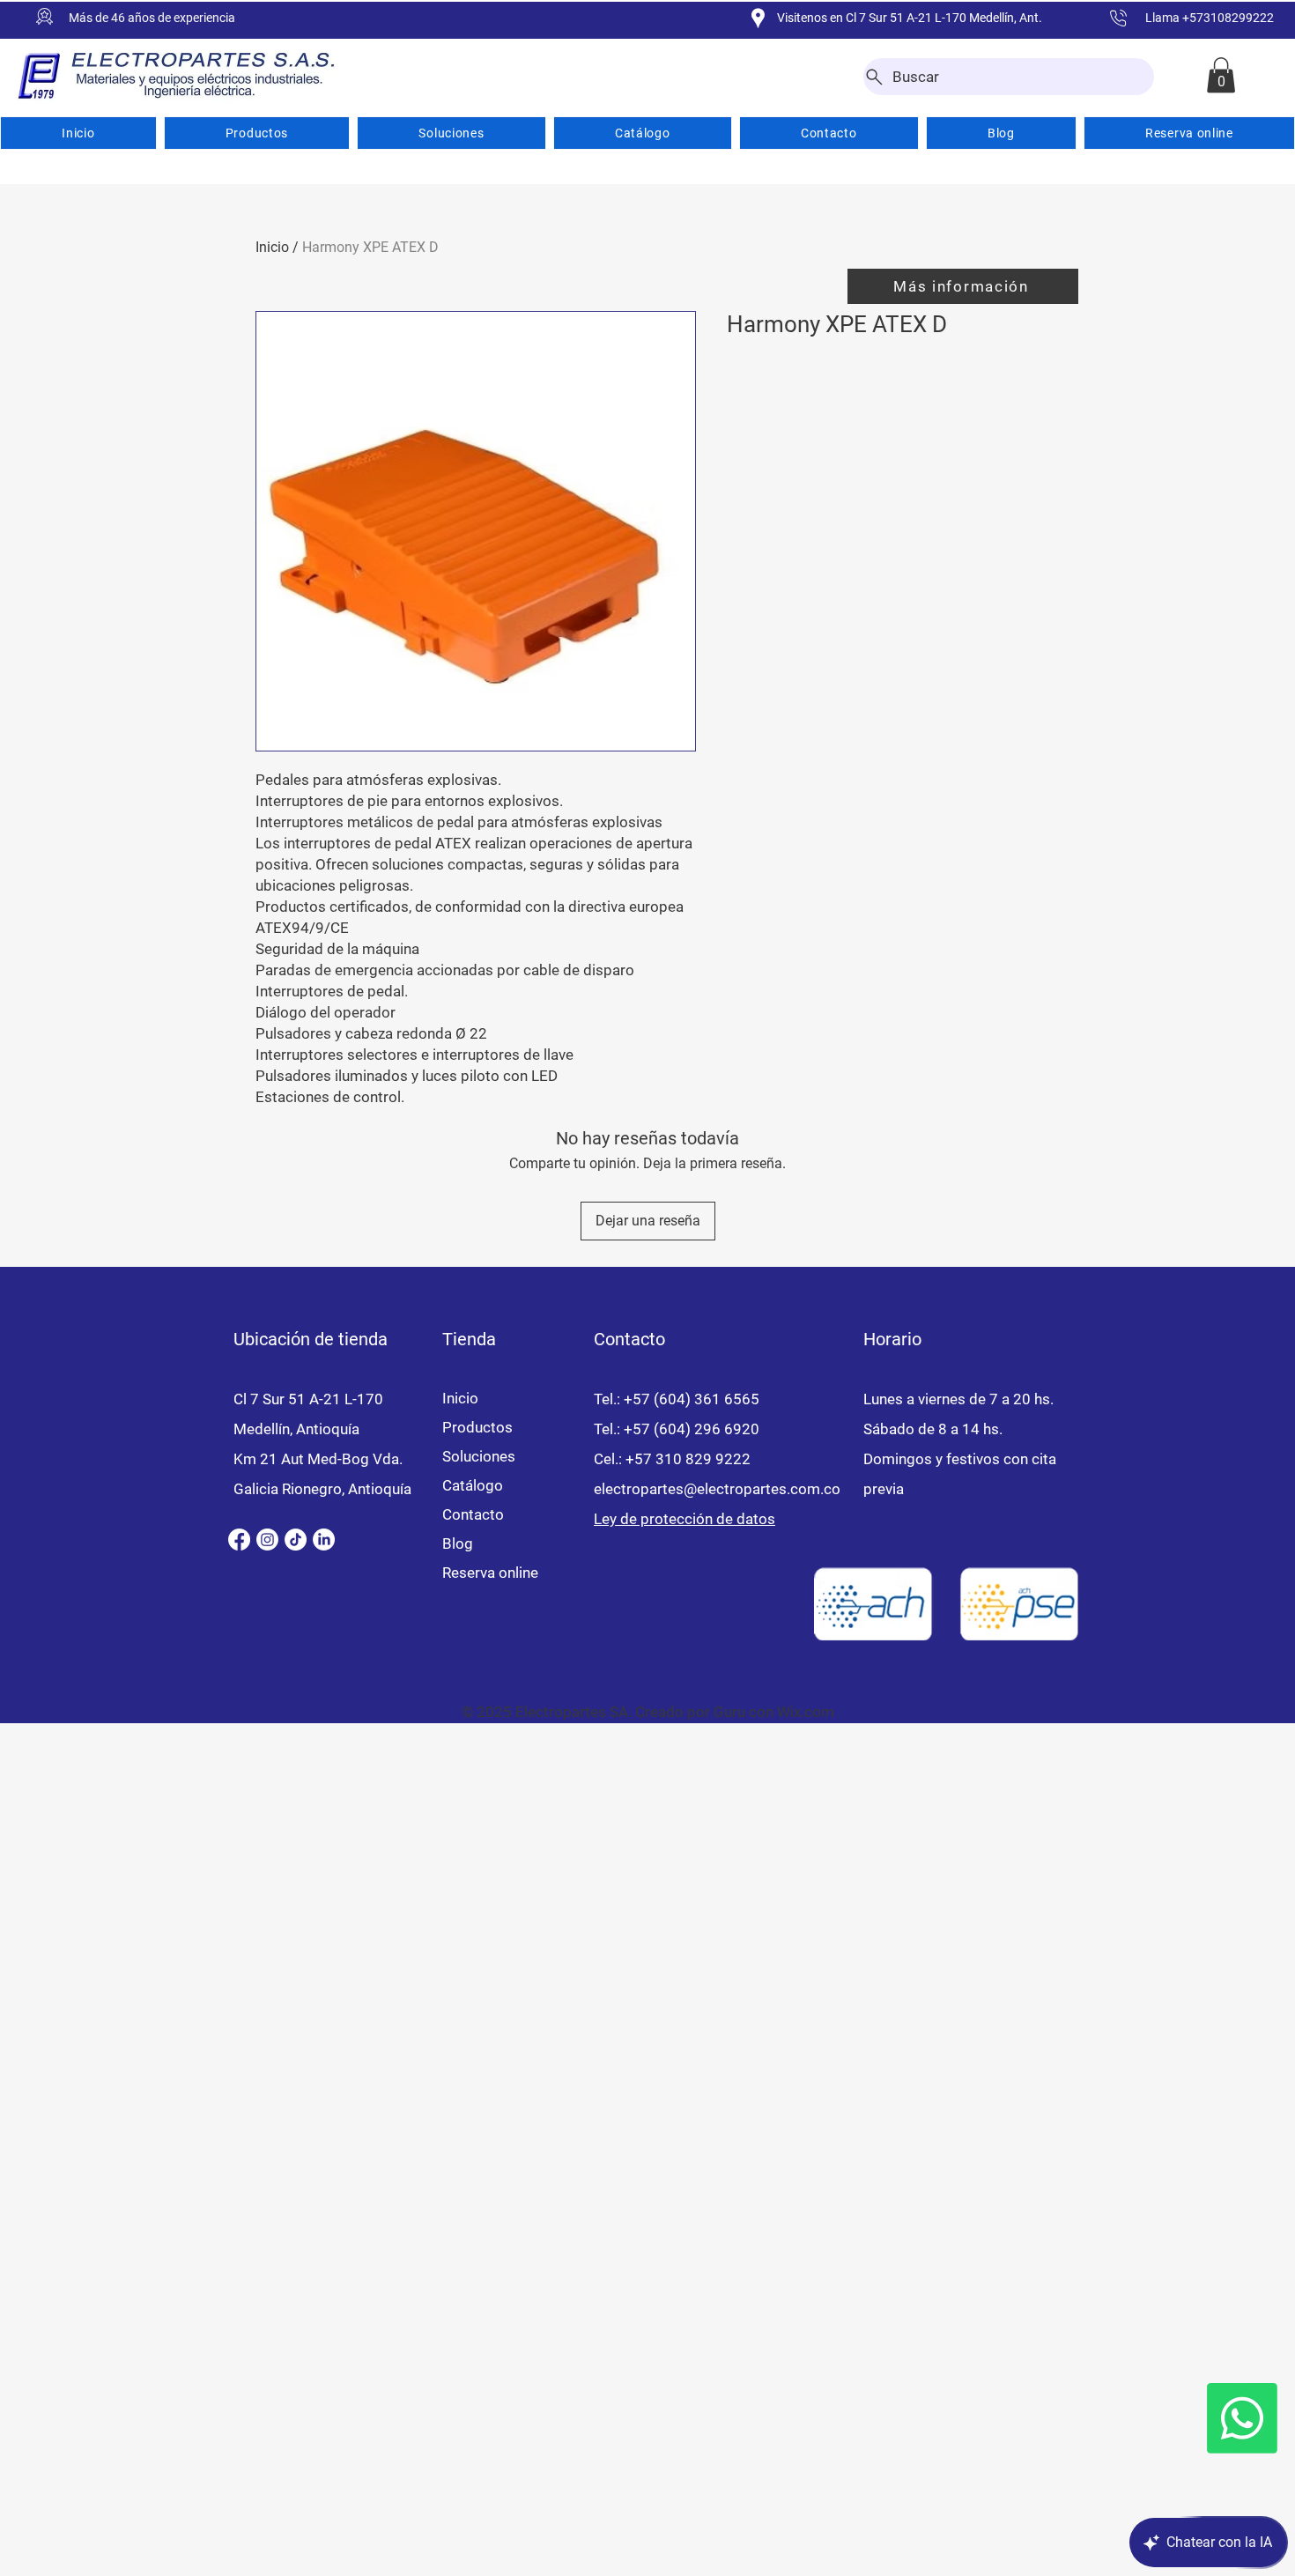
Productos (477, 1427)
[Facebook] (239, 1540)
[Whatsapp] (1242, 2418)
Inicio (272, 247)
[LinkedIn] (324, 1540)
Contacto (473, 1514)
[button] (1221, 75)
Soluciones (479, 1456)
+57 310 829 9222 (688, 1459)
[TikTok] (296, 1540)
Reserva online (490, 1573)
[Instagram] (267, 1540)
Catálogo (473, 1485)
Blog (458, 1543)
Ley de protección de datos (684, 1519)
